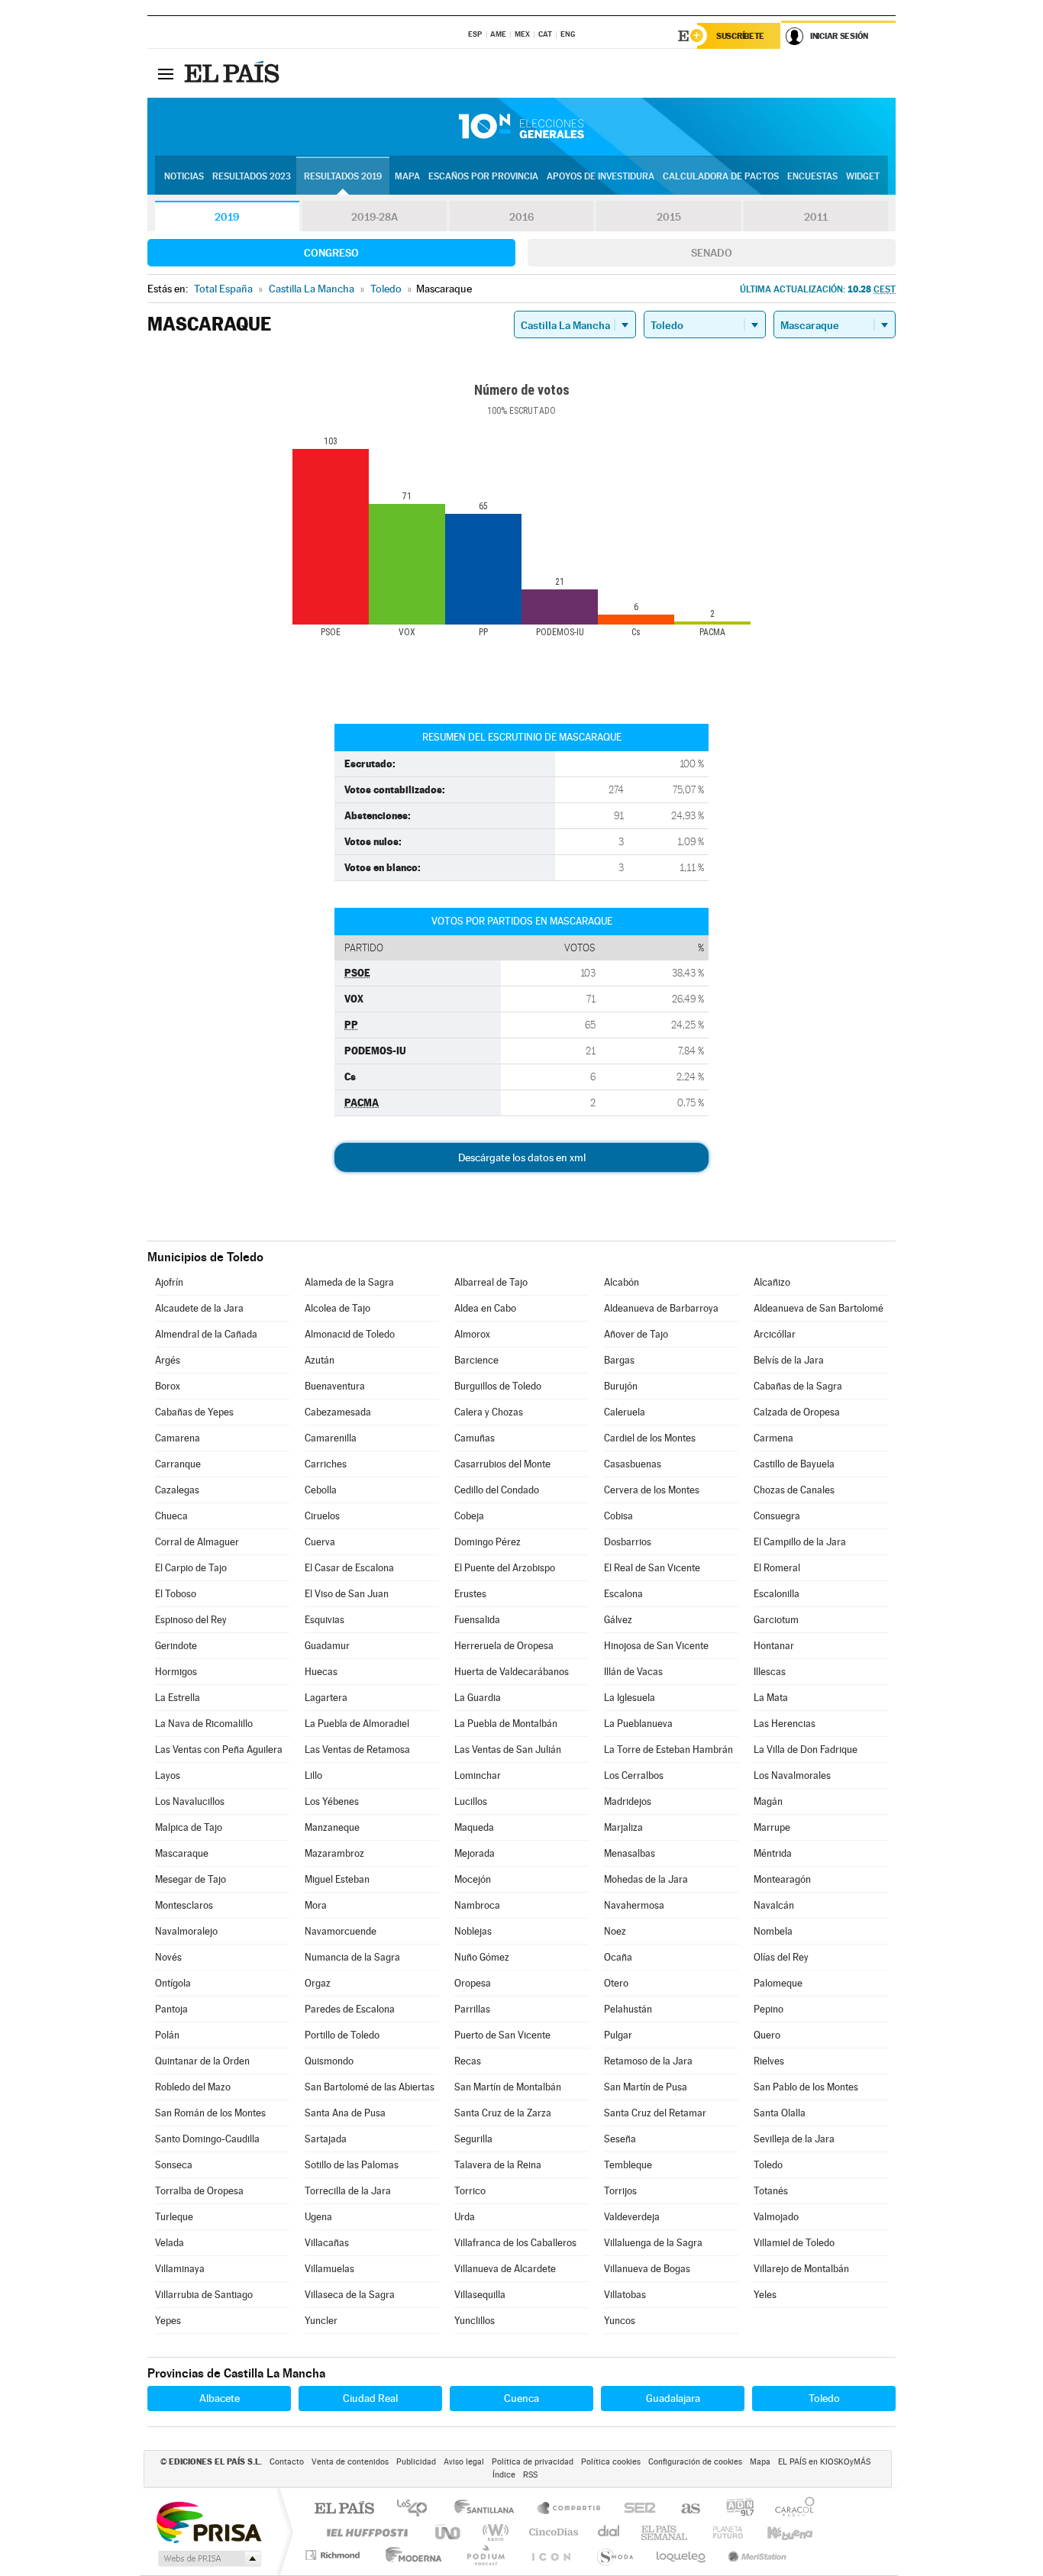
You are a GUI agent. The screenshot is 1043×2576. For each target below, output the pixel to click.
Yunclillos (475, 2321)
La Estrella (178, 1698)
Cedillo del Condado (497, 1490)
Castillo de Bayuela (794, 1464)
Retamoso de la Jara (648, 2061)
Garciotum (776, 1620)
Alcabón (622, 1282)
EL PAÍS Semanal (665, 2532)
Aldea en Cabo (485, 1308)
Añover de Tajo (636, 1334)
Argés (168, 1360)
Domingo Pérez (488, 1542)
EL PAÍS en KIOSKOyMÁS (824, 2462)
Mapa (407, 176)
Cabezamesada (338, 1412)
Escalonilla (777, 1594)
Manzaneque (332, 1827)
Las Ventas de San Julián (508, 1750)
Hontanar (774, 1646)
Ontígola (173, 1983)
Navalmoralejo (186, 1931)
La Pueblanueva (638, 1724)
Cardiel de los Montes (650, 1438)
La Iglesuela (630, 1698)
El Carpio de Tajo (191, 1568)
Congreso (331, 253)
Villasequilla (480, 2295)
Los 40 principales (417, 2509)
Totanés (771, 2191)
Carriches (326, 1464)
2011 (816, 217)
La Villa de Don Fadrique (806, 1750)
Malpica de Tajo (189, 1827)
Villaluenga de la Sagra (653, 2243)
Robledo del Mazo (193, 2087)
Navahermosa (634, 1905)
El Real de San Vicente (652, 1568)
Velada (170, 2243)
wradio (493, 2532)
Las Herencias (785, 1724)
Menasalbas (630, 1853)
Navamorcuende (341, 1931)
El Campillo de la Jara (800, 1542)
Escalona (623, 1594)
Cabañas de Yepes (194, 1412)
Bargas (619, 1360)
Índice (504, 2475)
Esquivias (325, 1620)
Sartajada (326, 2139)
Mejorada (475, 1853)
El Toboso (176, 1594)
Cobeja (469, 1516)
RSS (530, 2475)
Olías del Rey (781, 1957)
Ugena (318, 2217)
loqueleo (682, 2555)
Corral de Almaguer (197, 1542)
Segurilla (473, 2139)
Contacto (287, 2462)
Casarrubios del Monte (502, 1464)
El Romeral (777, 1568)
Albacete (220, 2398)
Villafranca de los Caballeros (515, 2243)
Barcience (476, 1360)
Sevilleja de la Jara (794, 2139)
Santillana (489, 2509)
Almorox (472, 1334)
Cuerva (320, 1542)
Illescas (770, 1672)
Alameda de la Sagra (349, 1282)
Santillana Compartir (570, 2509)
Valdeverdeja (632, 2217)
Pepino (769, 2009)
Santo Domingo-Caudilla (207, 2139)
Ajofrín (169, 1282)
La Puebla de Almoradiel (357, 1724)
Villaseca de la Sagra (350, 2295)
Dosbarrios (628, 1542)
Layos (168, 1775)
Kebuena (777, 2532)
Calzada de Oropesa (797, 1412)
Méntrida (773, 1853)
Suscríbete (740, 36)
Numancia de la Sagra (352, 1957)
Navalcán (774, 1905)
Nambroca (477, 1905)
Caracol (790, 2509)
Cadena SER (635, 2509)
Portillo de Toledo (342, 2035)
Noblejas (473, 1931)
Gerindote (176, 1646)
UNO (449, 2532)
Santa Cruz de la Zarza (503, 2113)
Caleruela (625, 1412)
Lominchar (478, 1775)
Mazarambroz (334, 1853)
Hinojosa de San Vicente (656, 1646)
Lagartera (326, 1698)
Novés (168, 1957)
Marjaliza (623, 1827)
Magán (768, 1801)
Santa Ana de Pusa (345, 2113)
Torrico (470, 2191)
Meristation (755, 2555)
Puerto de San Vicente (502, 2035)
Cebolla (321, 1490)
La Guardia (478, 1698)
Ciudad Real (370, 2398)
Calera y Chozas (489, 1412)
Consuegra (777, 1516)
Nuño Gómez (482, 1957)
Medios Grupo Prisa (208, 2558)
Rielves (769, 2061)
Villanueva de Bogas (647, 2269)
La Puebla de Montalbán (506, 1724)
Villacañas (327, 2243)
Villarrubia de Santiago (204, 2295)
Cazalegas (177, 1490)
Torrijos (620, 2191)
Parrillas (472, 2009)
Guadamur (327, 1646)
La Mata (771, 1698)
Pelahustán (628, 2009)
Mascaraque (182, 1853)
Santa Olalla (780, 2113)
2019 (227, 217)
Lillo (313, 1775)
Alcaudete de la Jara (199, 1308)
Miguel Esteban (337, 1879)
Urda (465, 2217)
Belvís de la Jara (789, 1360)
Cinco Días (551, 2532)
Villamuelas (329, 2269)
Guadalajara (673, 2398)
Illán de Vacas (633, 1672)
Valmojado (776, 2217)
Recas (468, 2061)
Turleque (174, 2217)
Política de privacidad (533, 2462)
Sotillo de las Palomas (352, 2165)
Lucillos (471, 1801)
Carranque (178, 1464)
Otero (616, 1983)
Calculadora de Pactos (721, 176)
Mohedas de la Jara (646, 1879)
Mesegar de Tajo (191, 1879)
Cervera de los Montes (652, 1490)
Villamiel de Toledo (794, 2243)
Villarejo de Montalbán (801, 2269)
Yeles (765, 2295)
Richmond (334, 2555)
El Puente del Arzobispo (505, 1568)
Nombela (773, 1931)
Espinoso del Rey (191, 1620)
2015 (669, 217)
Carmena (773, 1438)
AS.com (684, 2509)
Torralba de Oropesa (199, 2191)
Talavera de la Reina (498, 2165)
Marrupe (772, 1827)
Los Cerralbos (634, 1775)
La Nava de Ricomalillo (204, 1724)
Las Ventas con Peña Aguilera (219, 1750)
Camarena (178, 1438)
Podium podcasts (485, 2555)
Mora (316, 1905)
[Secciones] (166, 73)
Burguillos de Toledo (498, 1386)
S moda (614, 2555)
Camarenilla (331, 1438)
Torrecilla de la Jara (348, 2191)
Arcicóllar (775, 1334)
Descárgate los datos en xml (522, 1157)
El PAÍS (344, 2509)
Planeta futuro (722, 2532)
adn (734, 2509)
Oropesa (473, 1983)
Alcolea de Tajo (337, 1308)
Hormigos (176, 1672)
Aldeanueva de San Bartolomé (819, 1308)
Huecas (321, 1672)
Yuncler (321, 2321)
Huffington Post (364, 2532)
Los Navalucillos (190, 1801)
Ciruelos (322, 1516)
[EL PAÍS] (234, 73)
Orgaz (318, 1983)
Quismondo (329, 2061)
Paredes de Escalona (350, 2009)
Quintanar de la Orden (202, 2061)
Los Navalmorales (792, 1775)
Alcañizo (772, 1282)
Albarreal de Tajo (491, 1282)
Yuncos (620, 2321)
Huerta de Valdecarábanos (512, 1672)
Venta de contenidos (350, 2462)
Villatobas (625, 2295)
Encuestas (812, 176)
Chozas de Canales (794, 1490)
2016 (521, 217)
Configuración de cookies (695, 2462)
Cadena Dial (609, 2532)
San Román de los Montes (210, 2113)
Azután (320, 1360)
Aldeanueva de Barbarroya (661, 1308)
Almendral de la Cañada (206, 1334)
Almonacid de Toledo (350, 1334)
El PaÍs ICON (551, 2555)
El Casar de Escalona (349, 1568)
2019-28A (375, 217)
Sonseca (174, 2165)
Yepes (168, 2321)
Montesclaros (184, 1905)
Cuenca (521, 2398)
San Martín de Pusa (646, 2087)
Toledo (768, 2165)
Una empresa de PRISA (208, 2521)
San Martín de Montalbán (508, 2087)
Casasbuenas (633, 1464)
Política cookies (611, 2462)
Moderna (410, 2555)
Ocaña (618, 1957)
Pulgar (618, 2035)
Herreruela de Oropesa (504, 1646)
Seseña (620, 2139)
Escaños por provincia (483, 176)
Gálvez (618, 1620)
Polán (167, 2035)
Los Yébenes (332, 1801)
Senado (712, 253)
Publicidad (416, 2462)
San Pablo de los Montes (806, 2087)
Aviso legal (464, 2462)
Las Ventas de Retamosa (357, 1750)
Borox (168, 1386)
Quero (767, 2035)
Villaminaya (180, 2269)
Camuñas (475, 1438)
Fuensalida (477, 1620)
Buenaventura (335, 1386)
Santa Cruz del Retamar (655, 2113)
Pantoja (171, 2009)
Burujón (621, 1386)
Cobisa (618, 1516)
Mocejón (473, 1879)
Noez (615, 1931)
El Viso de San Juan (347, 1594)
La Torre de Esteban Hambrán (668, 1750)
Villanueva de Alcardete (505, 2269)
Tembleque (628, 2165)
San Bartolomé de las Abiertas (370, 2087)
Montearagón (782, 1879)
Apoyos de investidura (601, 176)
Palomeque (778, 1983)
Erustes (470, 1594)
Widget (863, 176)
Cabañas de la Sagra (798, 1386)
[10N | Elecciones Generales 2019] (521, 127)
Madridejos (628, 1801)
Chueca (171, 1516)
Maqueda (474, 1827)
